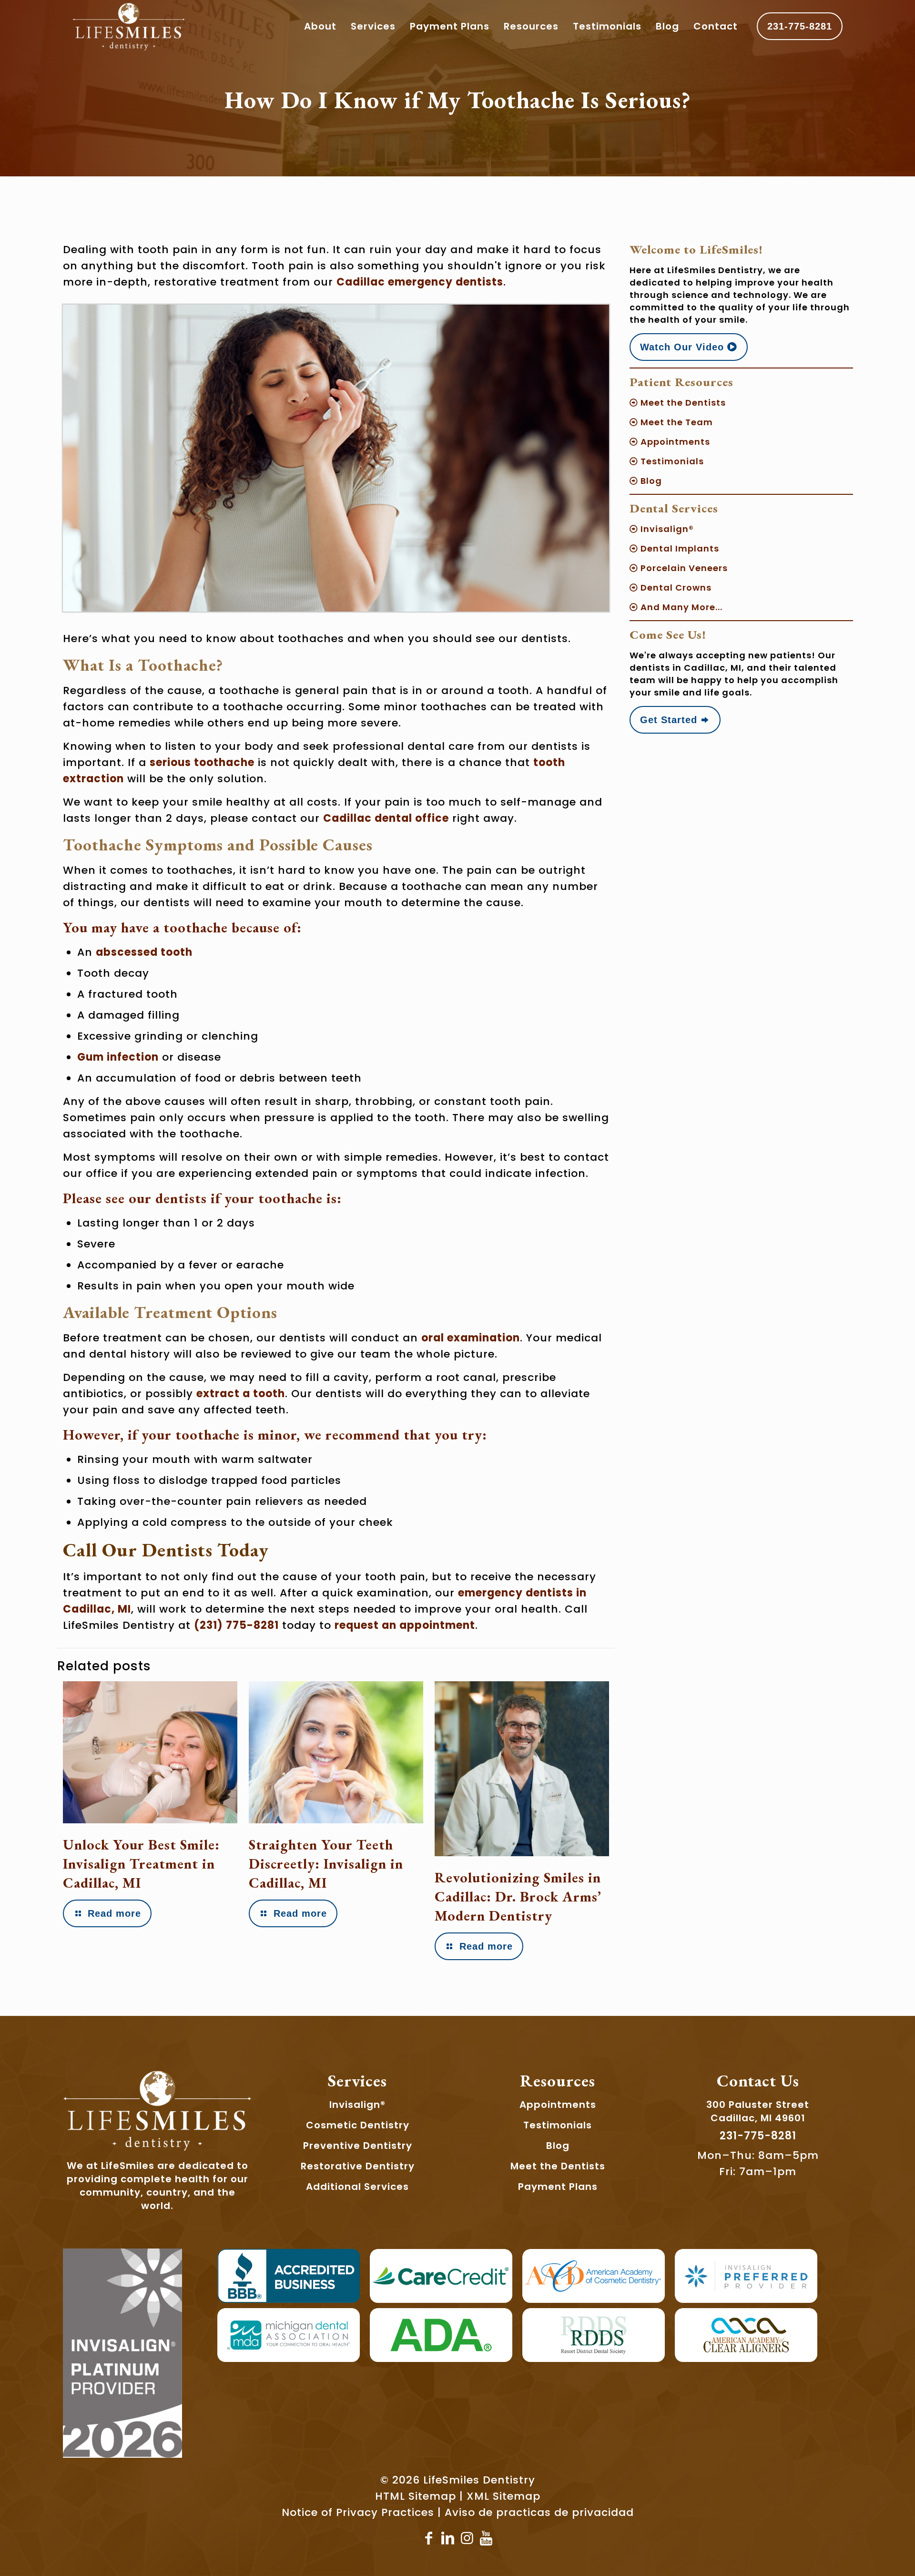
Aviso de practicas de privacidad (539, 2512)
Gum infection (118, 1057)
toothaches (311, 639)
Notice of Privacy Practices (358, 2512)
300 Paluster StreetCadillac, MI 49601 (758, 2111)
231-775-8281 (800, 26)
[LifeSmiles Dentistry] (129, 26)
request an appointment (405, 1625)
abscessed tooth (144, 952)
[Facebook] (429, 2538)
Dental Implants (679, 548)
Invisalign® (666, 529)
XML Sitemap (503, 2496)
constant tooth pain (491, 1101)
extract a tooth (241, 1394)
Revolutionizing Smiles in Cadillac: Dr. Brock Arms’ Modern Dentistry (518, 1896)
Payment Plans (558, 2187)
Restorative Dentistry (358, 2166)
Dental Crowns (675, 588)
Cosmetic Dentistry (358, 2125)
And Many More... (680, 607)
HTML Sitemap (416, 2496)
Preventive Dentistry (358, 2146)
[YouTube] (486, 2538)
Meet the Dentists (682, 403)
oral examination (471, 1338)
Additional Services (357, 2187)
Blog (650, 481)
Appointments (674, 442)
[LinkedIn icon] (448, 2538)
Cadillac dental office (386, 818)
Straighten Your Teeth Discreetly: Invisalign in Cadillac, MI (326, 1864)
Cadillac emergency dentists (420, 282)
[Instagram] (467, 2538)
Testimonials (671, 461)
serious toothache (202, 762)
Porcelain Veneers (683, 568)
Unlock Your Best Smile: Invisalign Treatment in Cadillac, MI (141, 1864)
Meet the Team (676, 422)
